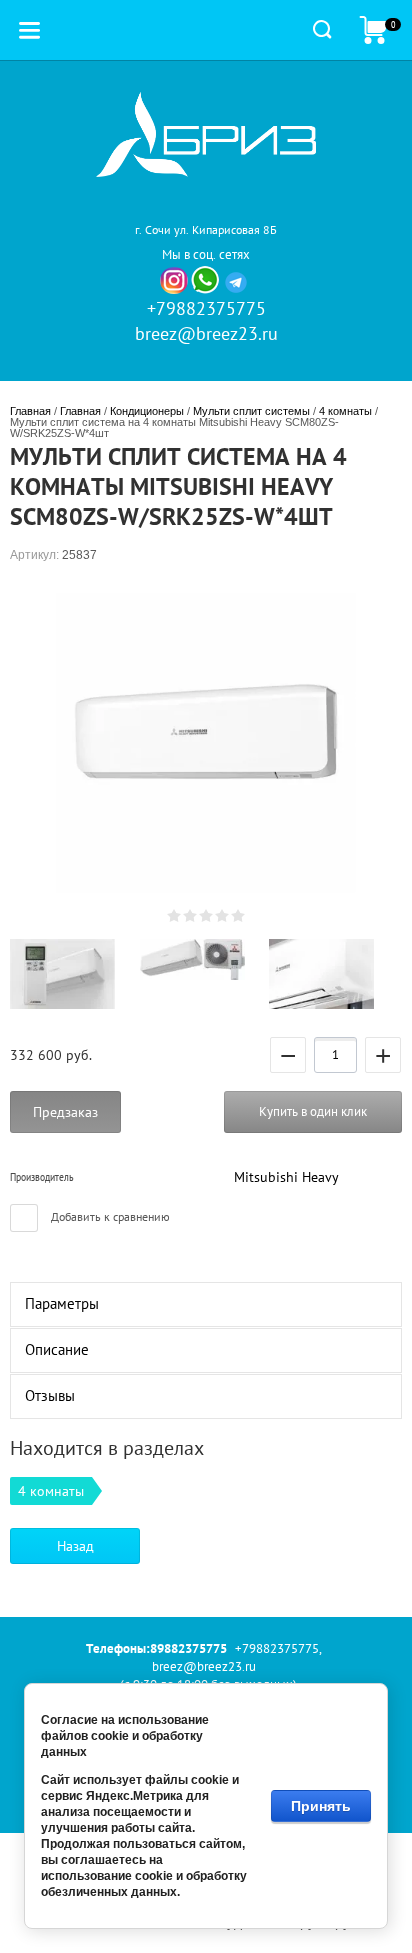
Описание (57, 1349)
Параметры (62, 1303)
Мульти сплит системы (251, 411)
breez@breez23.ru (206, 333)
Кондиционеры (147, 411)
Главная (30, 411)
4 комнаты (345, 411)
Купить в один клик (313, 1111)
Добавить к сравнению (109, 1216)
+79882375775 (206, 308)
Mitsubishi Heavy (286, 1177)
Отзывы (50, 1395)
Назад (75, 1546)
